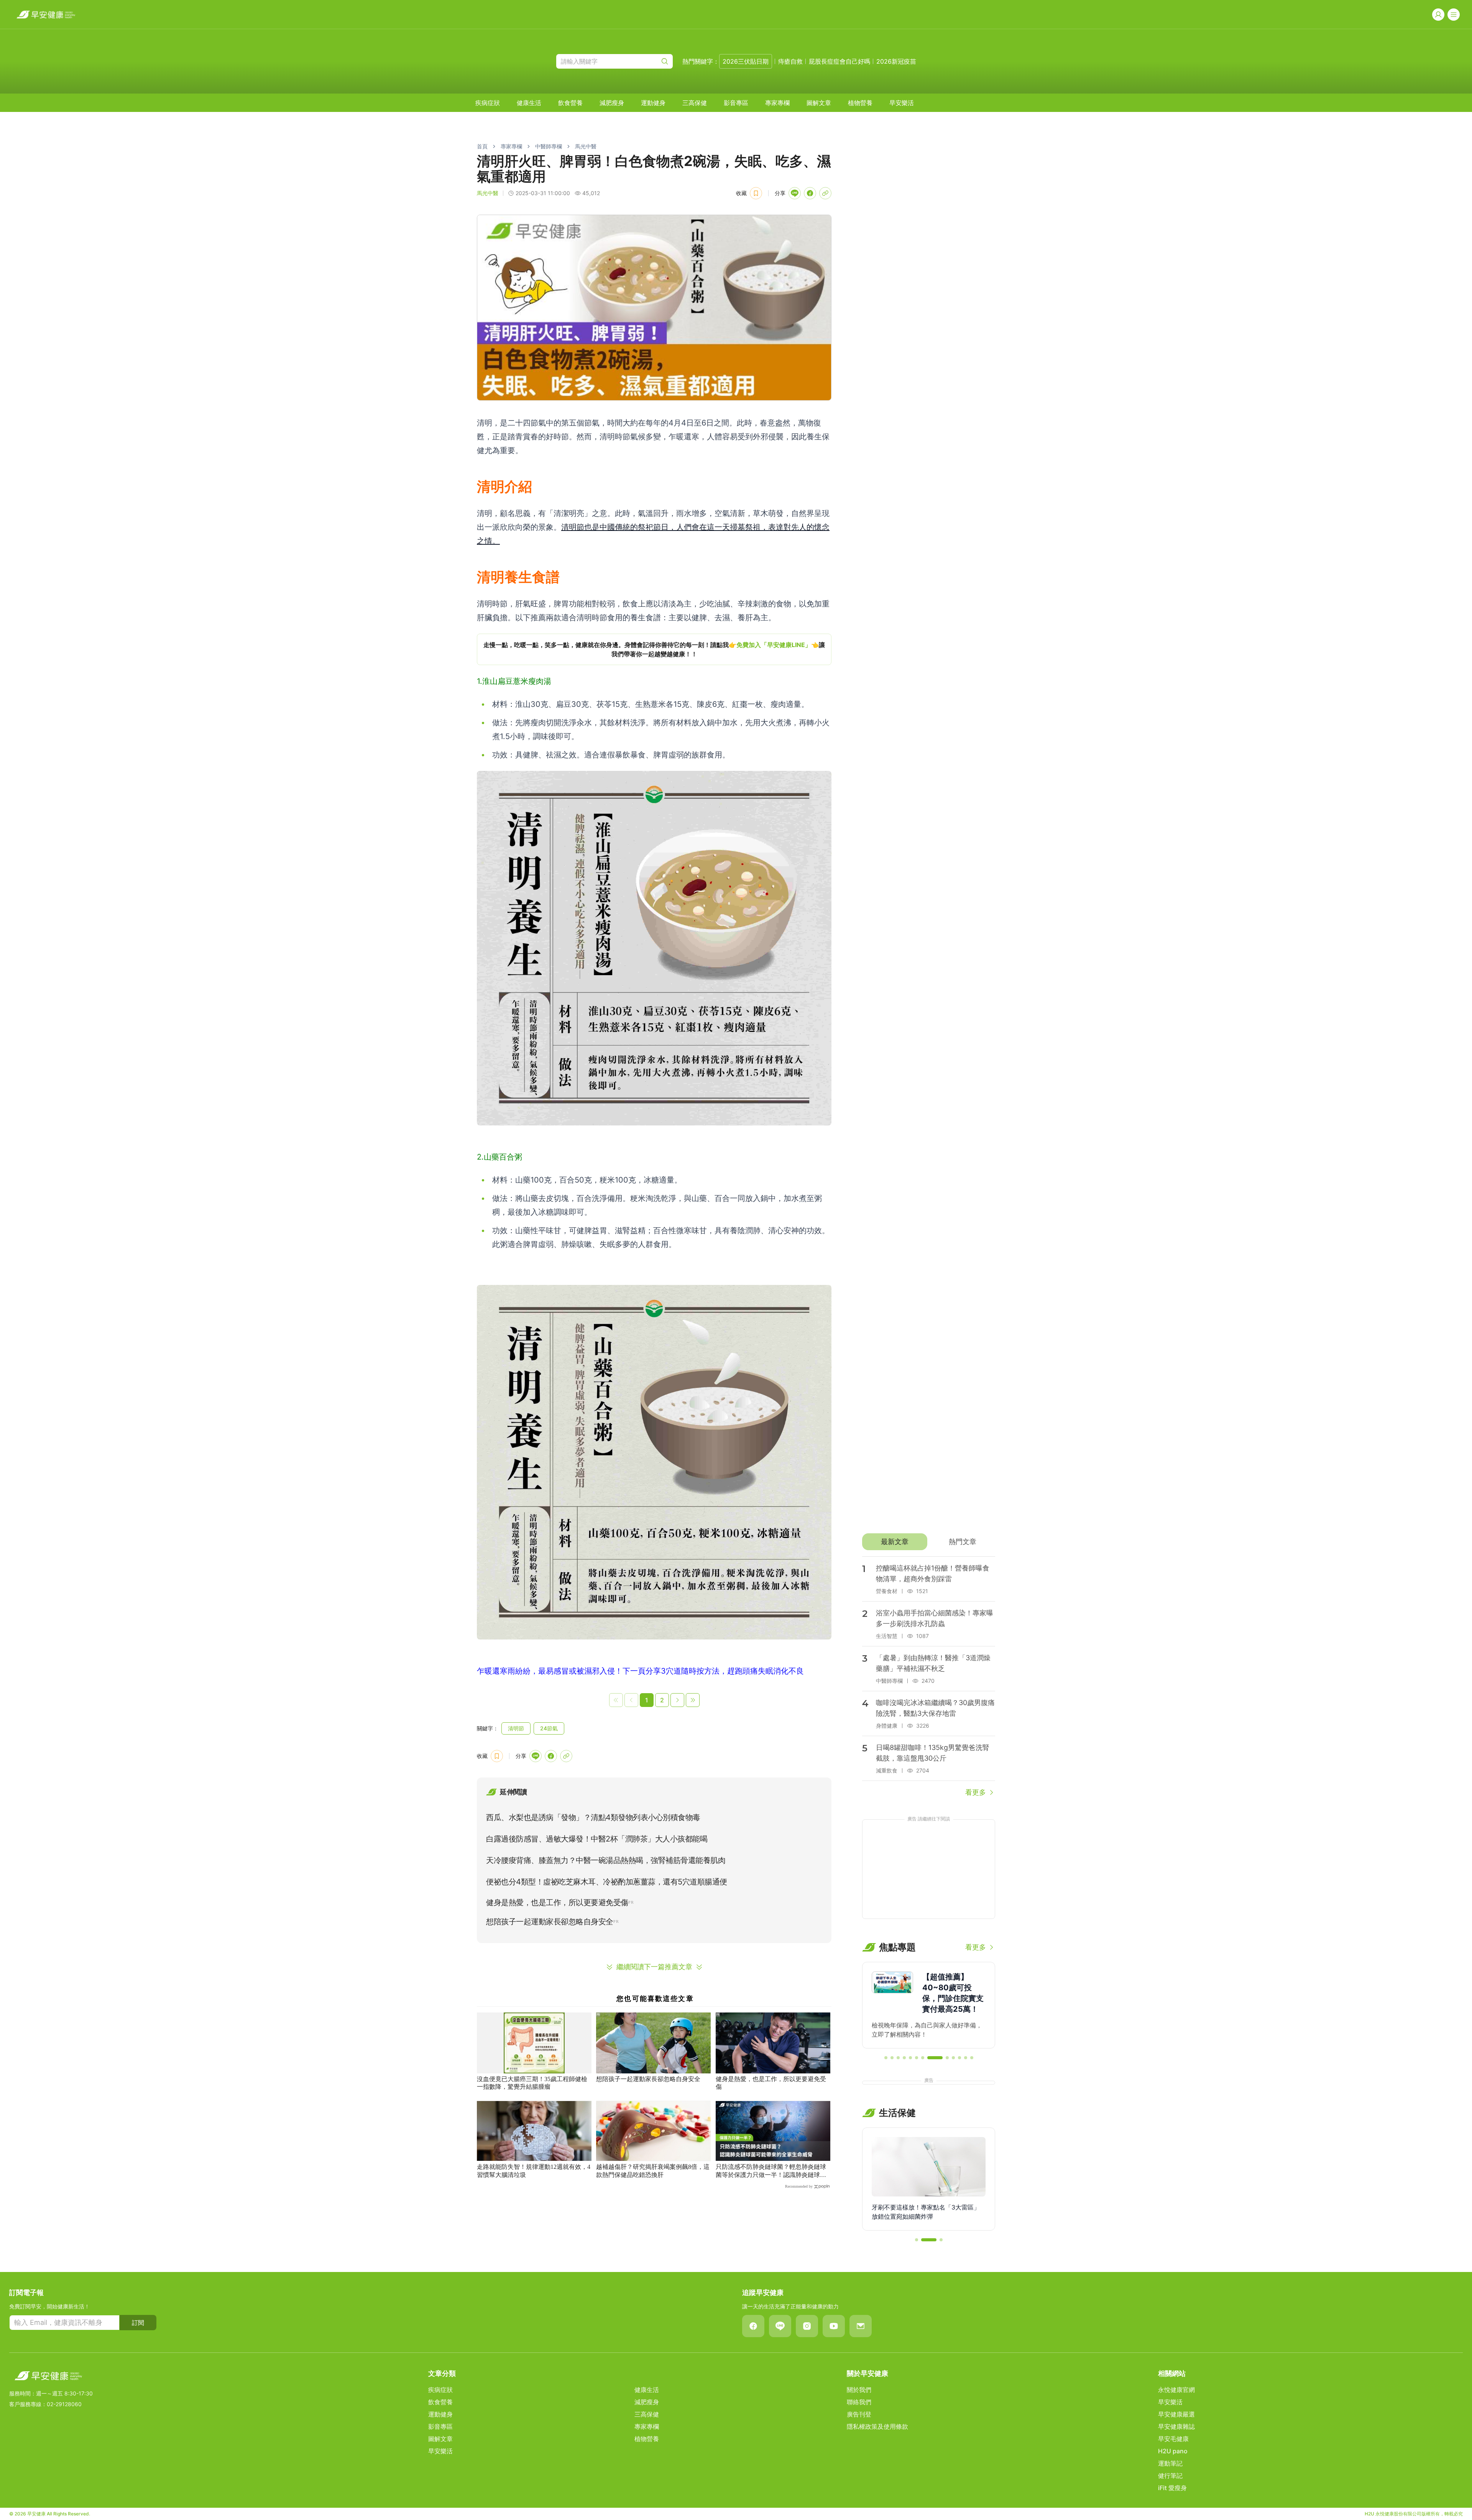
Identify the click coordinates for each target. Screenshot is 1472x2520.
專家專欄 (777, 103)
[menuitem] (488, 103)
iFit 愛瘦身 (1172, 2488)
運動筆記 (1170, 2463)
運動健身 (653, 103)
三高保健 (695, 103)
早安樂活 (902, 103)
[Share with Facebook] (810, 193)
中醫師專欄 (549, 146)
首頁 (482, 146)
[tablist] (929, 1542)
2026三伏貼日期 (746, 61)
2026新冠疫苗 (896, 61)
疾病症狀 (488, 103)
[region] (654, 649)
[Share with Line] (795, 193)
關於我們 (859, 2390)
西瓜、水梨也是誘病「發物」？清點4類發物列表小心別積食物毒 (593, 1817)
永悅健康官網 (1176, 2390)
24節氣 (549, 1728)
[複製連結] (825, 193)
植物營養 (860, 103)
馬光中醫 (586, 146)
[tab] (895, 1542)
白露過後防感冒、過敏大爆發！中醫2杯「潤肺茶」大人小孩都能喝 (597, 1839)
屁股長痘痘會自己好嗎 (839, 61)
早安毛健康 (1173, 2439)
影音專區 (736, 103)
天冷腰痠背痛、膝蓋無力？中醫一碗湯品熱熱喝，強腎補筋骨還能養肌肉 (606, 1860)
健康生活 (529, 103)
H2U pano (1173, 2451)
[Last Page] (693, 1700)
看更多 (976, 1792)
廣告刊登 (859, 2414)
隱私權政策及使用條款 (877, 2426)
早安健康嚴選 (1176, 2414)
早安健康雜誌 (1176, 2426)
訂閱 (138, 2323)
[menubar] (695, 103)
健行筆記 (1170, 2476)
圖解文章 (819, 103)
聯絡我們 (859, 2402)
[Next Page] (677, 1700)
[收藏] (756, 193)
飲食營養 (570, 103)
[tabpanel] (929, 1677)
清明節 (516, 1728)
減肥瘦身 (612, 103)
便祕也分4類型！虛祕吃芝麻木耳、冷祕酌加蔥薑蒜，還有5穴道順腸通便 (607, 1882)
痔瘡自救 (790, 61)
